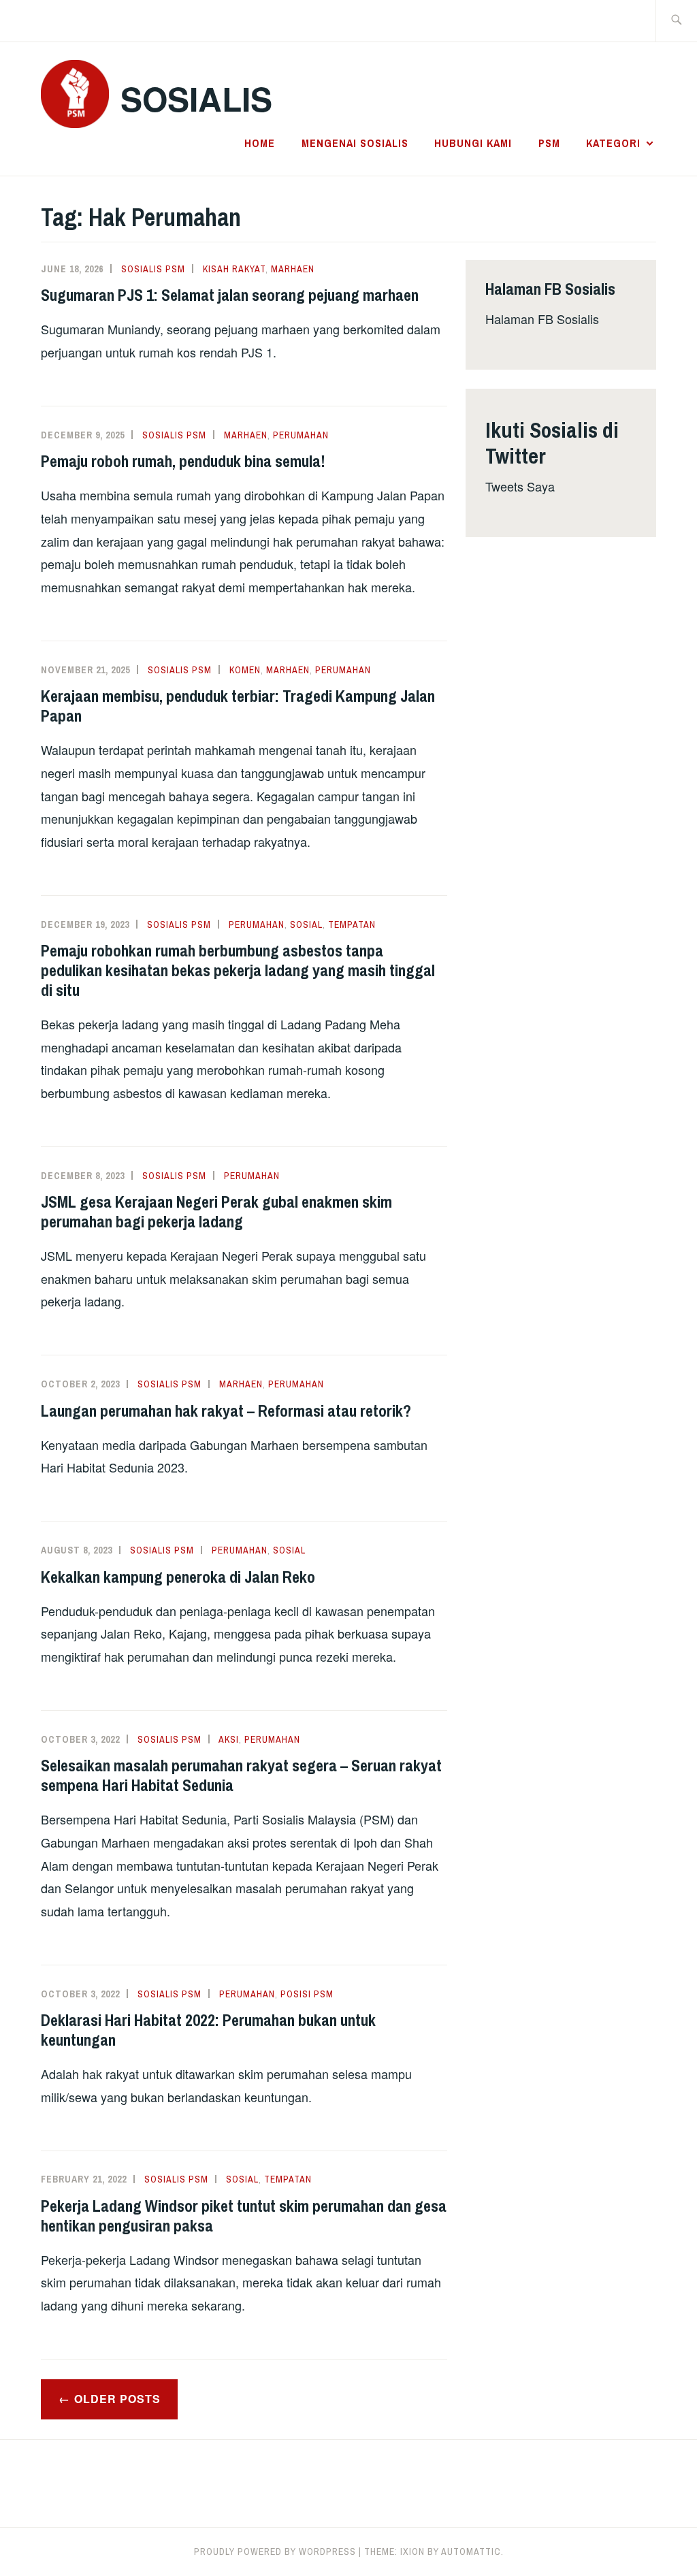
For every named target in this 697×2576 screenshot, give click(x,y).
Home (260, 143)
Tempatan (352, 924)
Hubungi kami (473, 143)
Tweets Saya (520, 486)
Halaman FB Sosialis (542, 319)
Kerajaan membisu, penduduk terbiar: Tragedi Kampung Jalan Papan (238, 706)
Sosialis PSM (153, 269)
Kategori (613, 143)
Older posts (117, 2399)
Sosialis (196, 98)
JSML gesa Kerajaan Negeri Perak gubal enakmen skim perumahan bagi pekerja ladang (216, 1211)
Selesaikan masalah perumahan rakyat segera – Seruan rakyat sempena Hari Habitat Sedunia (241, 1775)
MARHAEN (293, 269)
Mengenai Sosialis (355, 143)
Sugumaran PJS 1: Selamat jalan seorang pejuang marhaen (230, 295)
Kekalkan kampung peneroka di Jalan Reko (178, 1577)
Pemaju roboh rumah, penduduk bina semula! (183, 461)
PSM (549, 143)
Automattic (471, 2551)
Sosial (306, 924)
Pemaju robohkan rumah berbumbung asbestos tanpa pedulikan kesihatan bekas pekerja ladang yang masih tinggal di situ (238, 970)
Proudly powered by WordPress (275, 2551)
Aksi (229, 1739)
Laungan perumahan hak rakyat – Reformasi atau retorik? (226, 1411)
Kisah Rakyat (234, 269)
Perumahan (301, 435)
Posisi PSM (307, 1994)
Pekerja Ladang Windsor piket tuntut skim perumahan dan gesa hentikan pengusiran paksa (244, 2216)
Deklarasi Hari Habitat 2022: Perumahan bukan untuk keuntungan (208, 2030)
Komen (245, 670)
